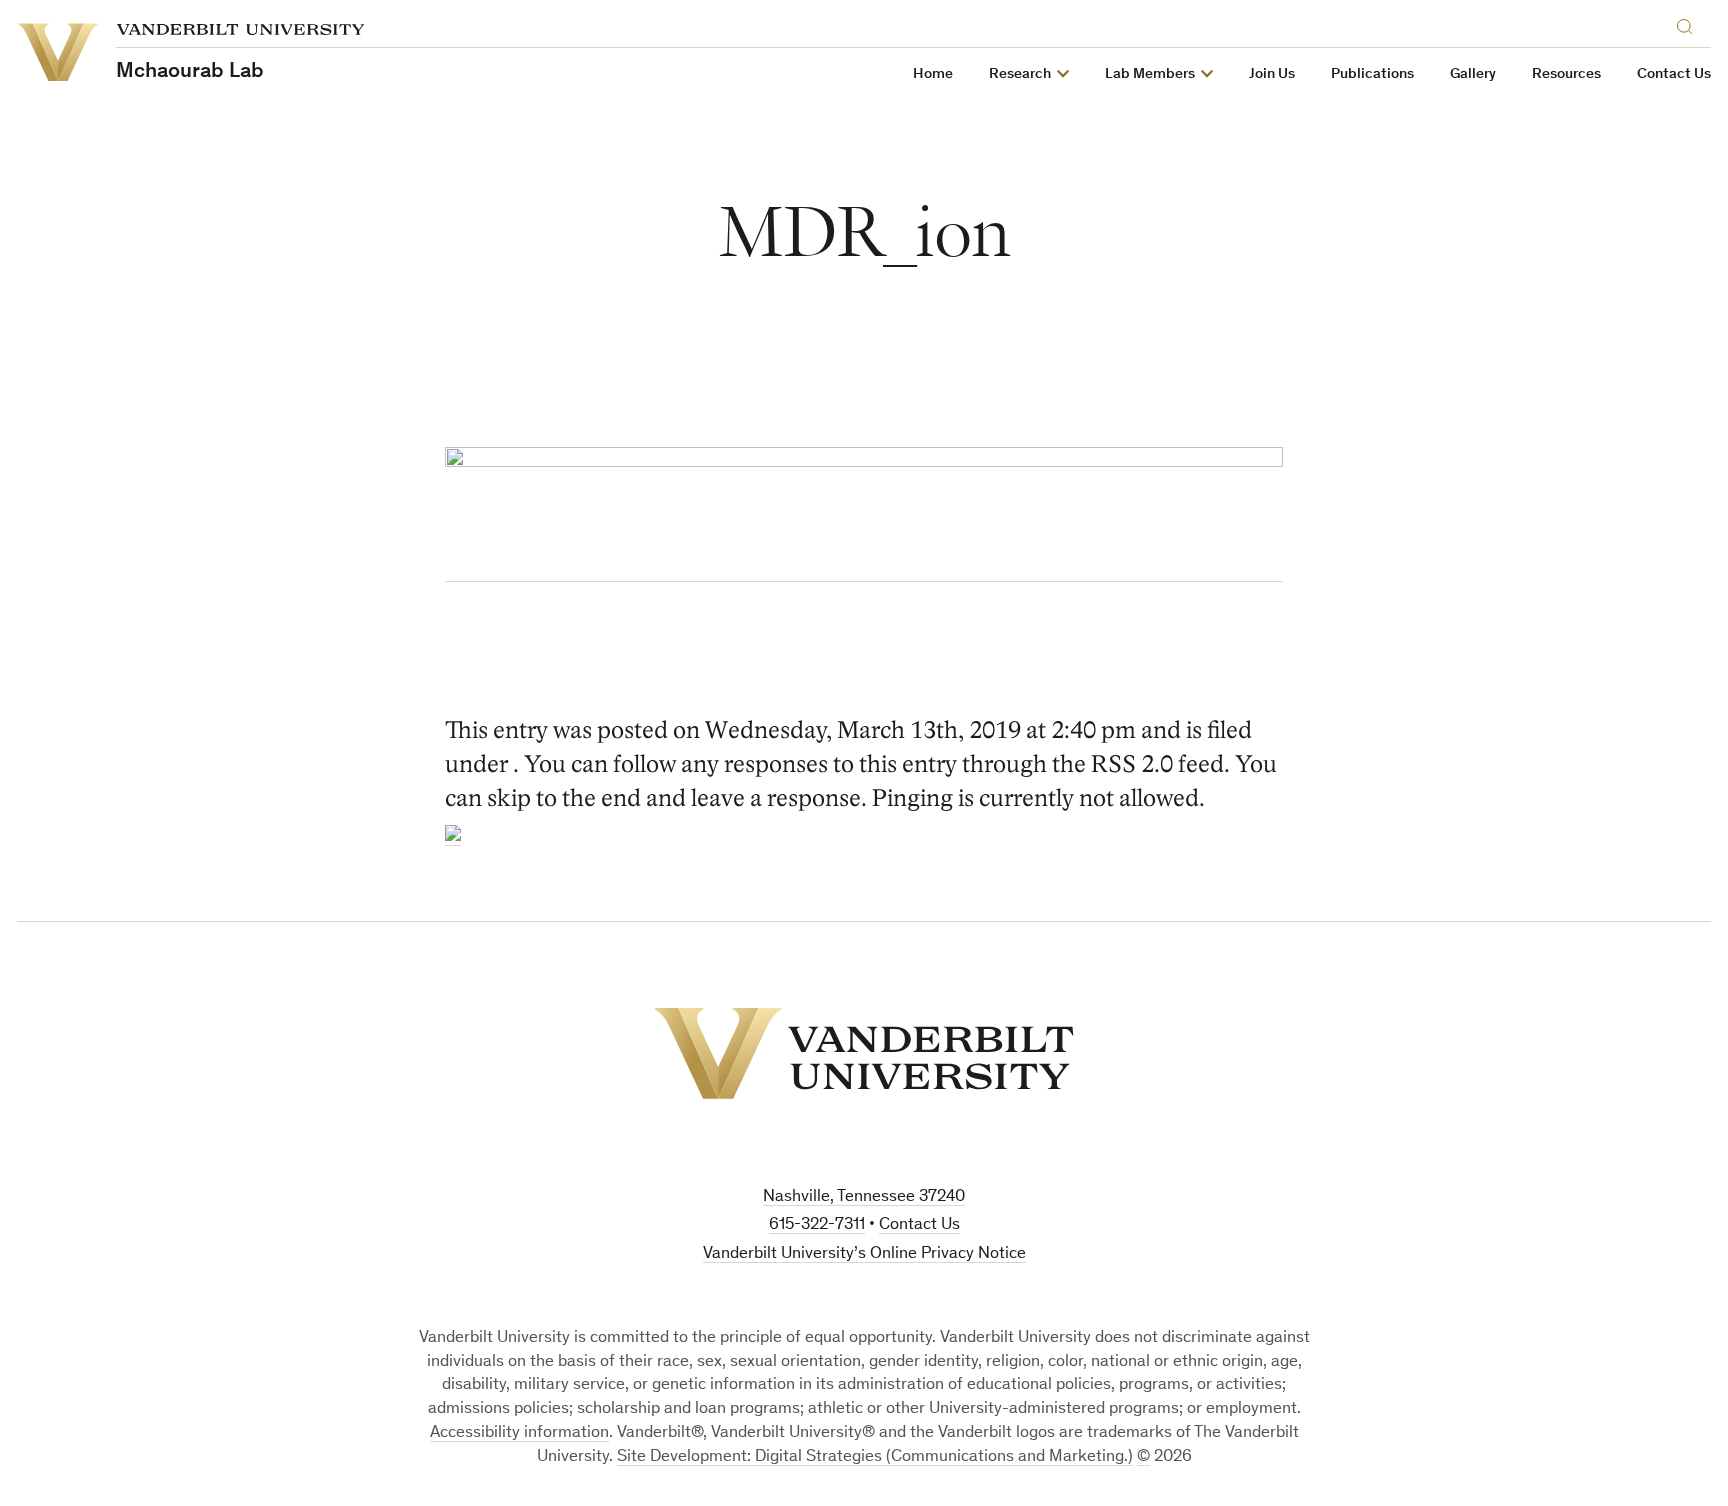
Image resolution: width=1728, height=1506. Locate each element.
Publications (1372, 74)
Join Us (1272, 74)
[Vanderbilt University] (864, 1053)
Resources (1566, 74)
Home (933, 74)
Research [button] (1020, 74)
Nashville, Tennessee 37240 (864, 1197)
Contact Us (1674, 74)
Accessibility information (519, 1433)
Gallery (1473, 74)
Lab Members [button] (1150, 74)
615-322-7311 (817, 1225)
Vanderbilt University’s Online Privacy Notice (864, 1254)
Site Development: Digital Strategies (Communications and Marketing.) (875, 1457)
